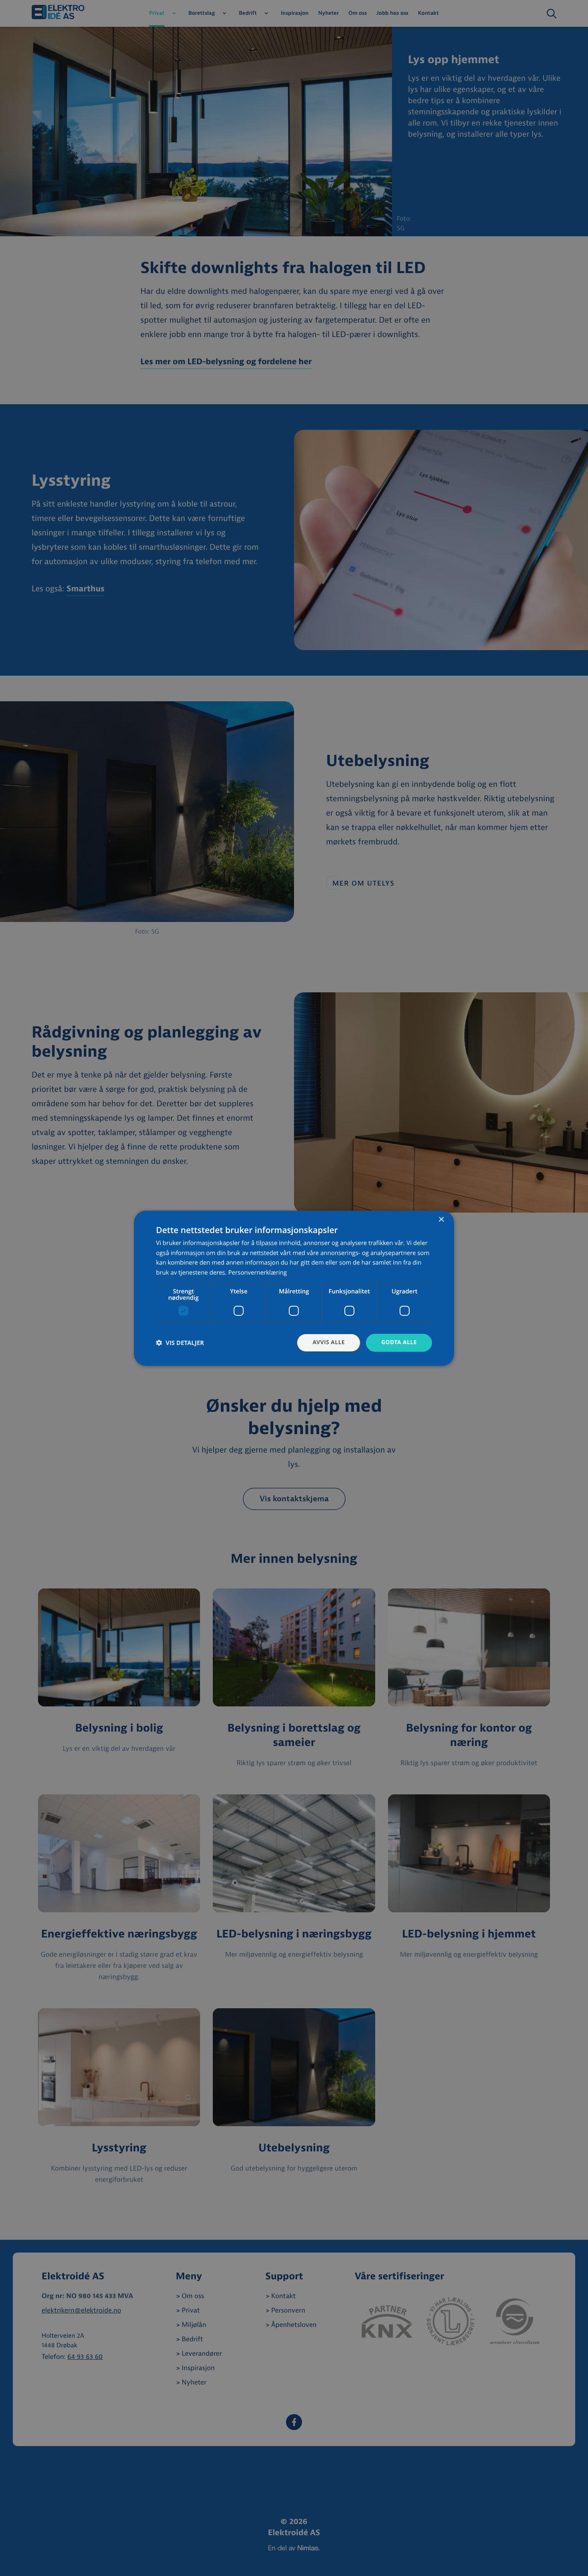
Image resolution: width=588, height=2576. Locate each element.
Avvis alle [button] (329, 1342)
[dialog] (294, 1288)
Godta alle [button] (399, 1342)
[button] (180, 1343)
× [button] (441, 1220)
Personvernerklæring (257, 1273)
